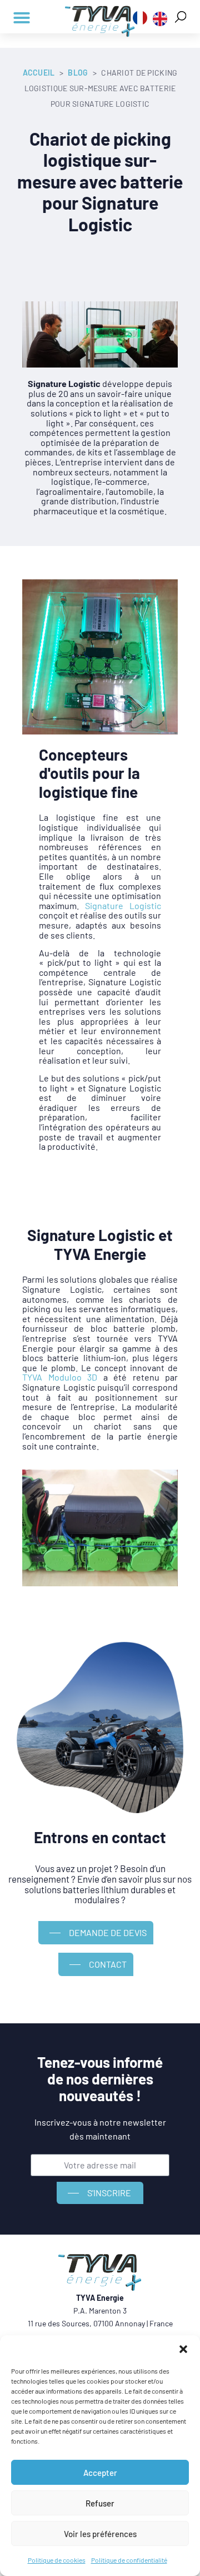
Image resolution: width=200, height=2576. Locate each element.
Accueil (39, 73)
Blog (78, 73)
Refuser (100, 2503)
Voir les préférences (100, 2534)
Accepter (100, 2473)
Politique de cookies (57, 2560)
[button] (183, 2349)
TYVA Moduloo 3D (60, 1377)
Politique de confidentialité (129, 2560)
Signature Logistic (123, 905)
